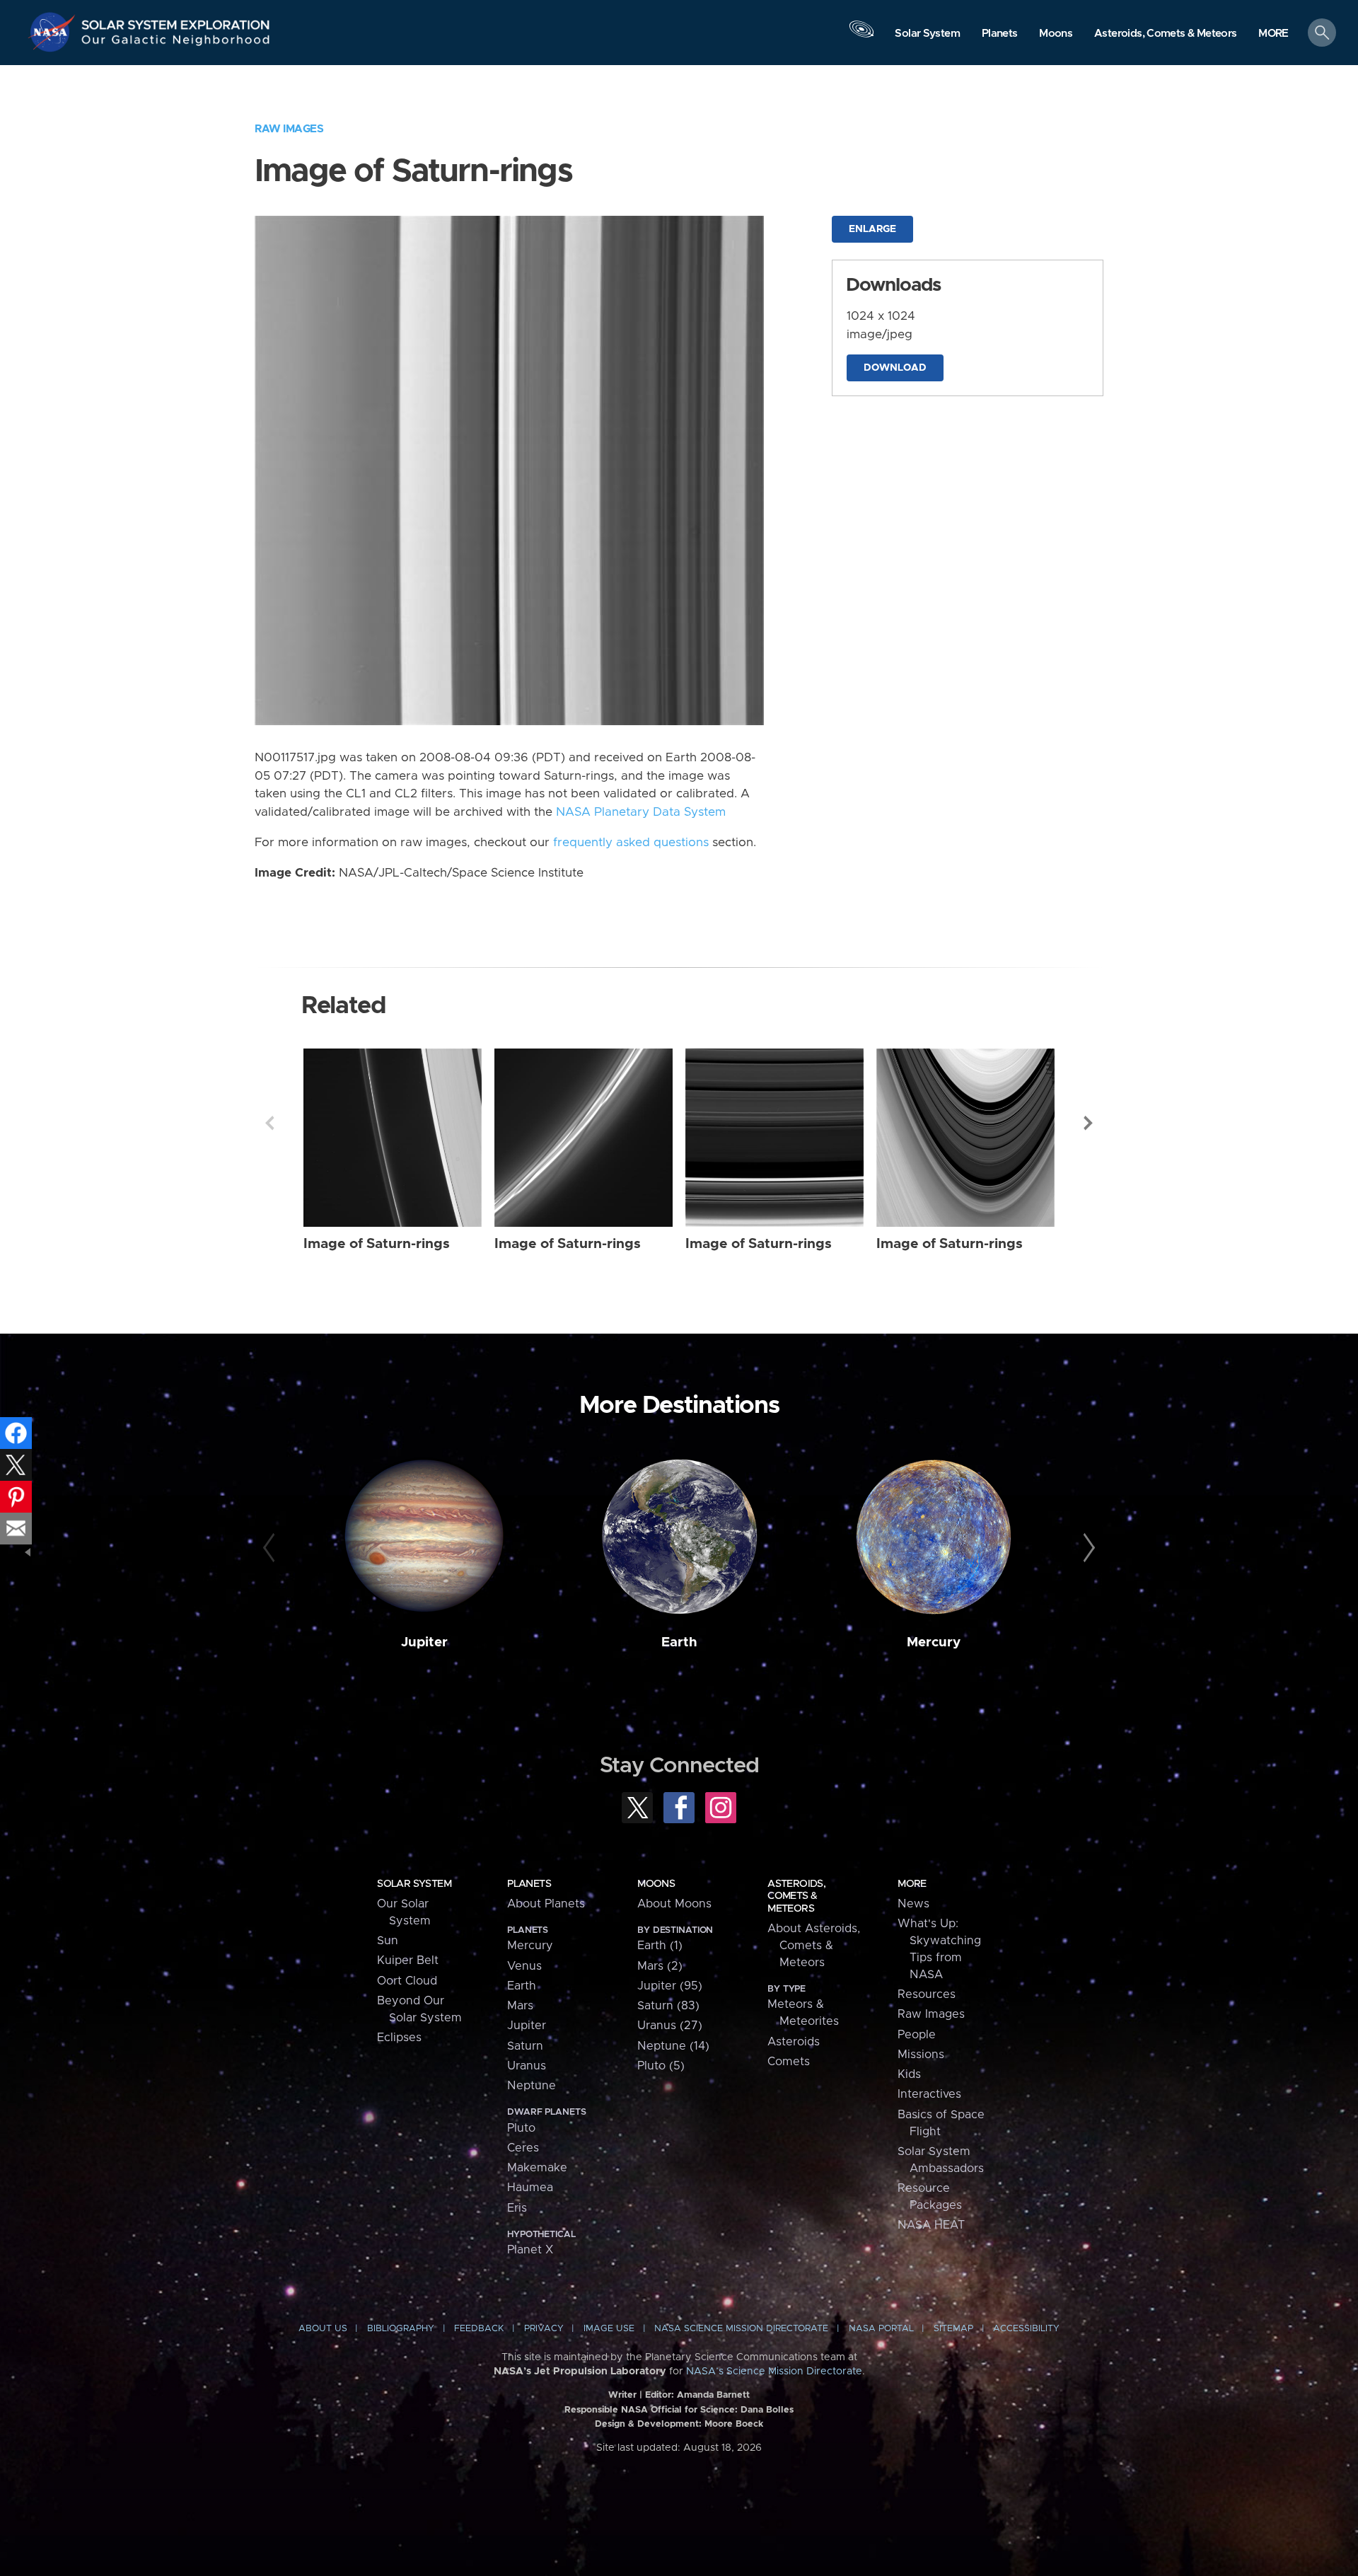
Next (1089, 1123)
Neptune (532, 2086)
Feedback (479, 2329)
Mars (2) (660, 1966)
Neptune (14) (673, 2046)
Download (895, 368)
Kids (909, 2074)
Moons (656, 1884)
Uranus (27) (670, 2026)
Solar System (414, 1884)
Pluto (521, 2128)
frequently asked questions (631, 843)
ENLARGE (872, 229)
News (913, 1904)
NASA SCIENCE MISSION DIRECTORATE (741, 2329)
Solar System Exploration (176, 21)
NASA (54, 32)
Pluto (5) (661, 2066)
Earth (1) (660, 1946)
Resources (927, 1994)
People (917, 2035)
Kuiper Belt (408, 1960)
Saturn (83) (668, 2006)
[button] (1273, 34)
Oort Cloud (407, 1981)
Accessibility (1026, 2329)
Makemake (537, 2168)
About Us (323, 2329)
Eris (517, 2208)
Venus (524, 1966)
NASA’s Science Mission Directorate (774, 2372)
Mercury (934, 1642)
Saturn (525, 2046)
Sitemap (953, 2329)
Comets (789, 2062)
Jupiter (424, 1642)
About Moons (674, 1904)
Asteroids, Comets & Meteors (796, 1896)
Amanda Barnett (713, 2395)
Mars (520, 2006)
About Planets (546, 1904)
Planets (529, 1884)
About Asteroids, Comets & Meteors (814, 1946)
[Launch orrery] (861, 36)
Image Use (609, 2329)
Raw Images (289, 129)
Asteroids (794, 2042)
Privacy (544, 2329)
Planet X (530, 2250)
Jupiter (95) (670, 1986)
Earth (679, 1642)
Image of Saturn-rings (377, 1244)
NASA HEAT (931, 2225)
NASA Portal (881, 2329)
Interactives (929, 2094)
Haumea (530, 2188)
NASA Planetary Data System (641, 812)
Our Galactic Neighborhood (176, 43)
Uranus (527, 2066)
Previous (269, 1123)
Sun (388, 1941)
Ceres (523, 2148)
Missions (921, 2055)
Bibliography (401, 2329)
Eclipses (399, 2038)
